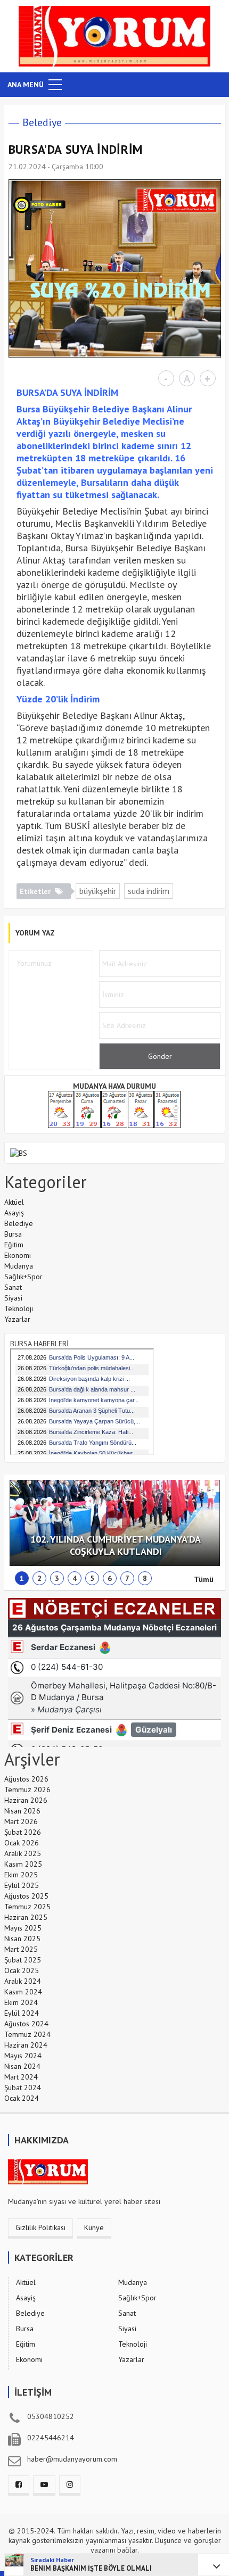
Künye (94, 2227)
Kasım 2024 (23, 1992)
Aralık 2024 (23, 1981)
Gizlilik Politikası (40, 2227)
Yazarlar (17, 1319)
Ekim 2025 (21, 1875)
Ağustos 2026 (26, 1779)
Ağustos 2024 (26, 2024)
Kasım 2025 (23, 1864)
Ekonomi (18, 1255)
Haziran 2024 (26, 2045)
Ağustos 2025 (26, 1896)
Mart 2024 (21, 2077)
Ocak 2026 (22, 1843)
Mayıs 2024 (23, 2056)
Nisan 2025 (22, 1939)
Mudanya (19, 1266)
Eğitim (14, 1245)
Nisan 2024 (22, 2066)
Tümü (204, 1579)
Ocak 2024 (22, 2098)
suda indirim (149, 891)
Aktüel (14, 1202)
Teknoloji (19, 1308)
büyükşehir (98, 891)
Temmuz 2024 (27, 2034)
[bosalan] (19, 1153)
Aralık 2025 (23, 1853)
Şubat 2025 (23, 1960)
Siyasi (13, 1298)
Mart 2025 (21, 1949)
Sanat (13, 1287)
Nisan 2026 (22, 1811)
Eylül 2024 (22, 2013)
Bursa (13, 1234)
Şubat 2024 (23, 2088)
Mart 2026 (21, 1821)
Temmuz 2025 (27, 1907)
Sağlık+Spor (23, 1277)
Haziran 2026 (26, 1800)
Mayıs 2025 (23, 1928)
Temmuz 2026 (27, 1790)
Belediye (42, 122)
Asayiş (14, 1213)
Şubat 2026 (23, 1832)
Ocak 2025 (22, 1970)
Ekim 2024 (21, 2002)
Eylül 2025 (22, 1885)
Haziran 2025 (26, 1917)
